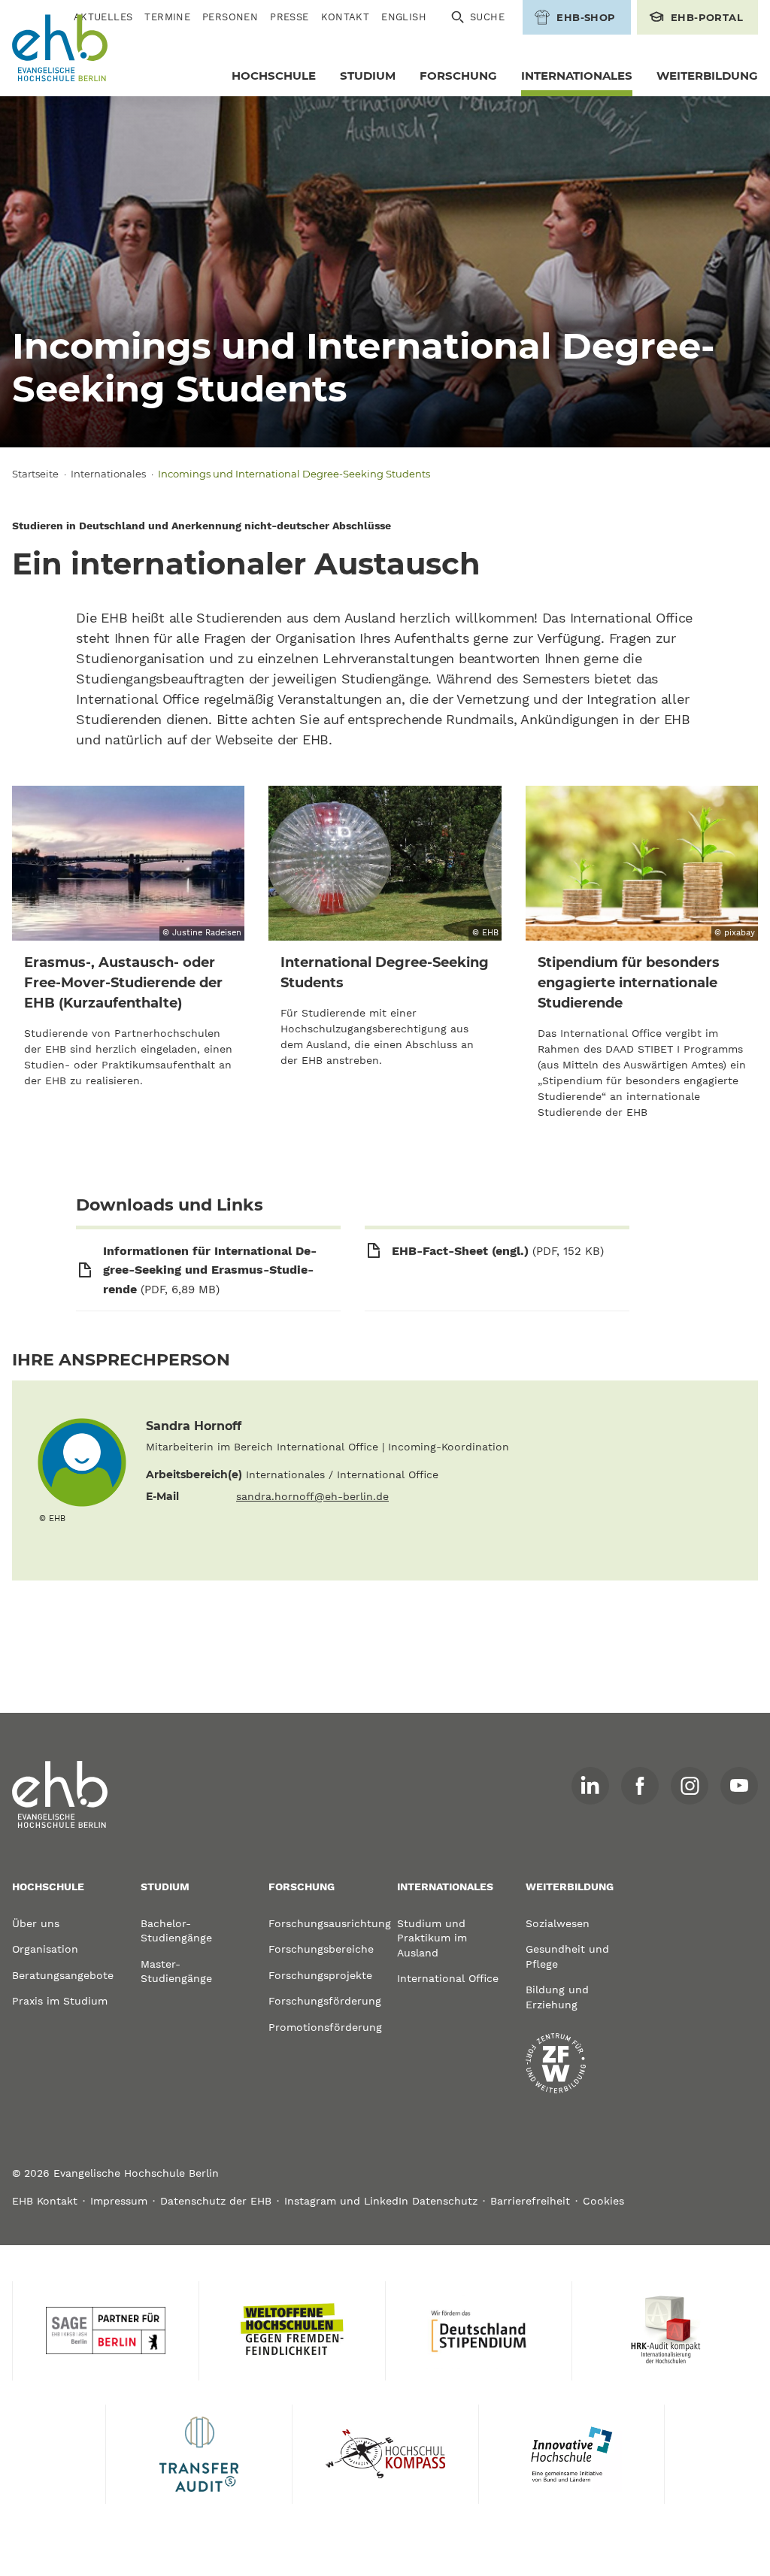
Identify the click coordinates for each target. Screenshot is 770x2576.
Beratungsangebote (63, 1975)
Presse (289, 17)
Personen (230, 17)
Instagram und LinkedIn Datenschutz (381, 2201)
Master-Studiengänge (176, 1971)
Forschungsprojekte (320, 1975)
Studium (368, 76)
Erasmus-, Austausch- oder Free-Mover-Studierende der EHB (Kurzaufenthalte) (123, 983)
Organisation (45, 1949)
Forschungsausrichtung (321, 1923)
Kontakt (346, 17)
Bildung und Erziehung (557, 1997)
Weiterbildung (707, 76)
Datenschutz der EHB (216, 2201)
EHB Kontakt (45, 2201)
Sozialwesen (558, 1923)
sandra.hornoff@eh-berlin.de (312, 1496)
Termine (167, 17)
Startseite (35, 474)
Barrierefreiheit (530, 2201)
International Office (448, 1978)
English (404, 17)
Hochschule (274, 76)
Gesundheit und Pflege (567, 1956)
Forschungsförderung (321, 2001)
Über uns (36, 1923)
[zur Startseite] (60, 1795)
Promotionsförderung (321, 2027)
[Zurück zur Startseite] (60, 48)
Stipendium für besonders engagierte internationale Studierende (629, 983)
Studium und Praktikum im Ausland (432, 1938)
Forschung (458, 76)
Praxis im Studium (60, 2001)
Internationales (577, 76)
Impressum (119, 2201)
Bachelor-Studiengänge (176, 1931)
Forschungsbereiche (321, 1949)
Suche (487, 17)
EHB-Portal (707, 17)
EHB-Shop (586, 17)
